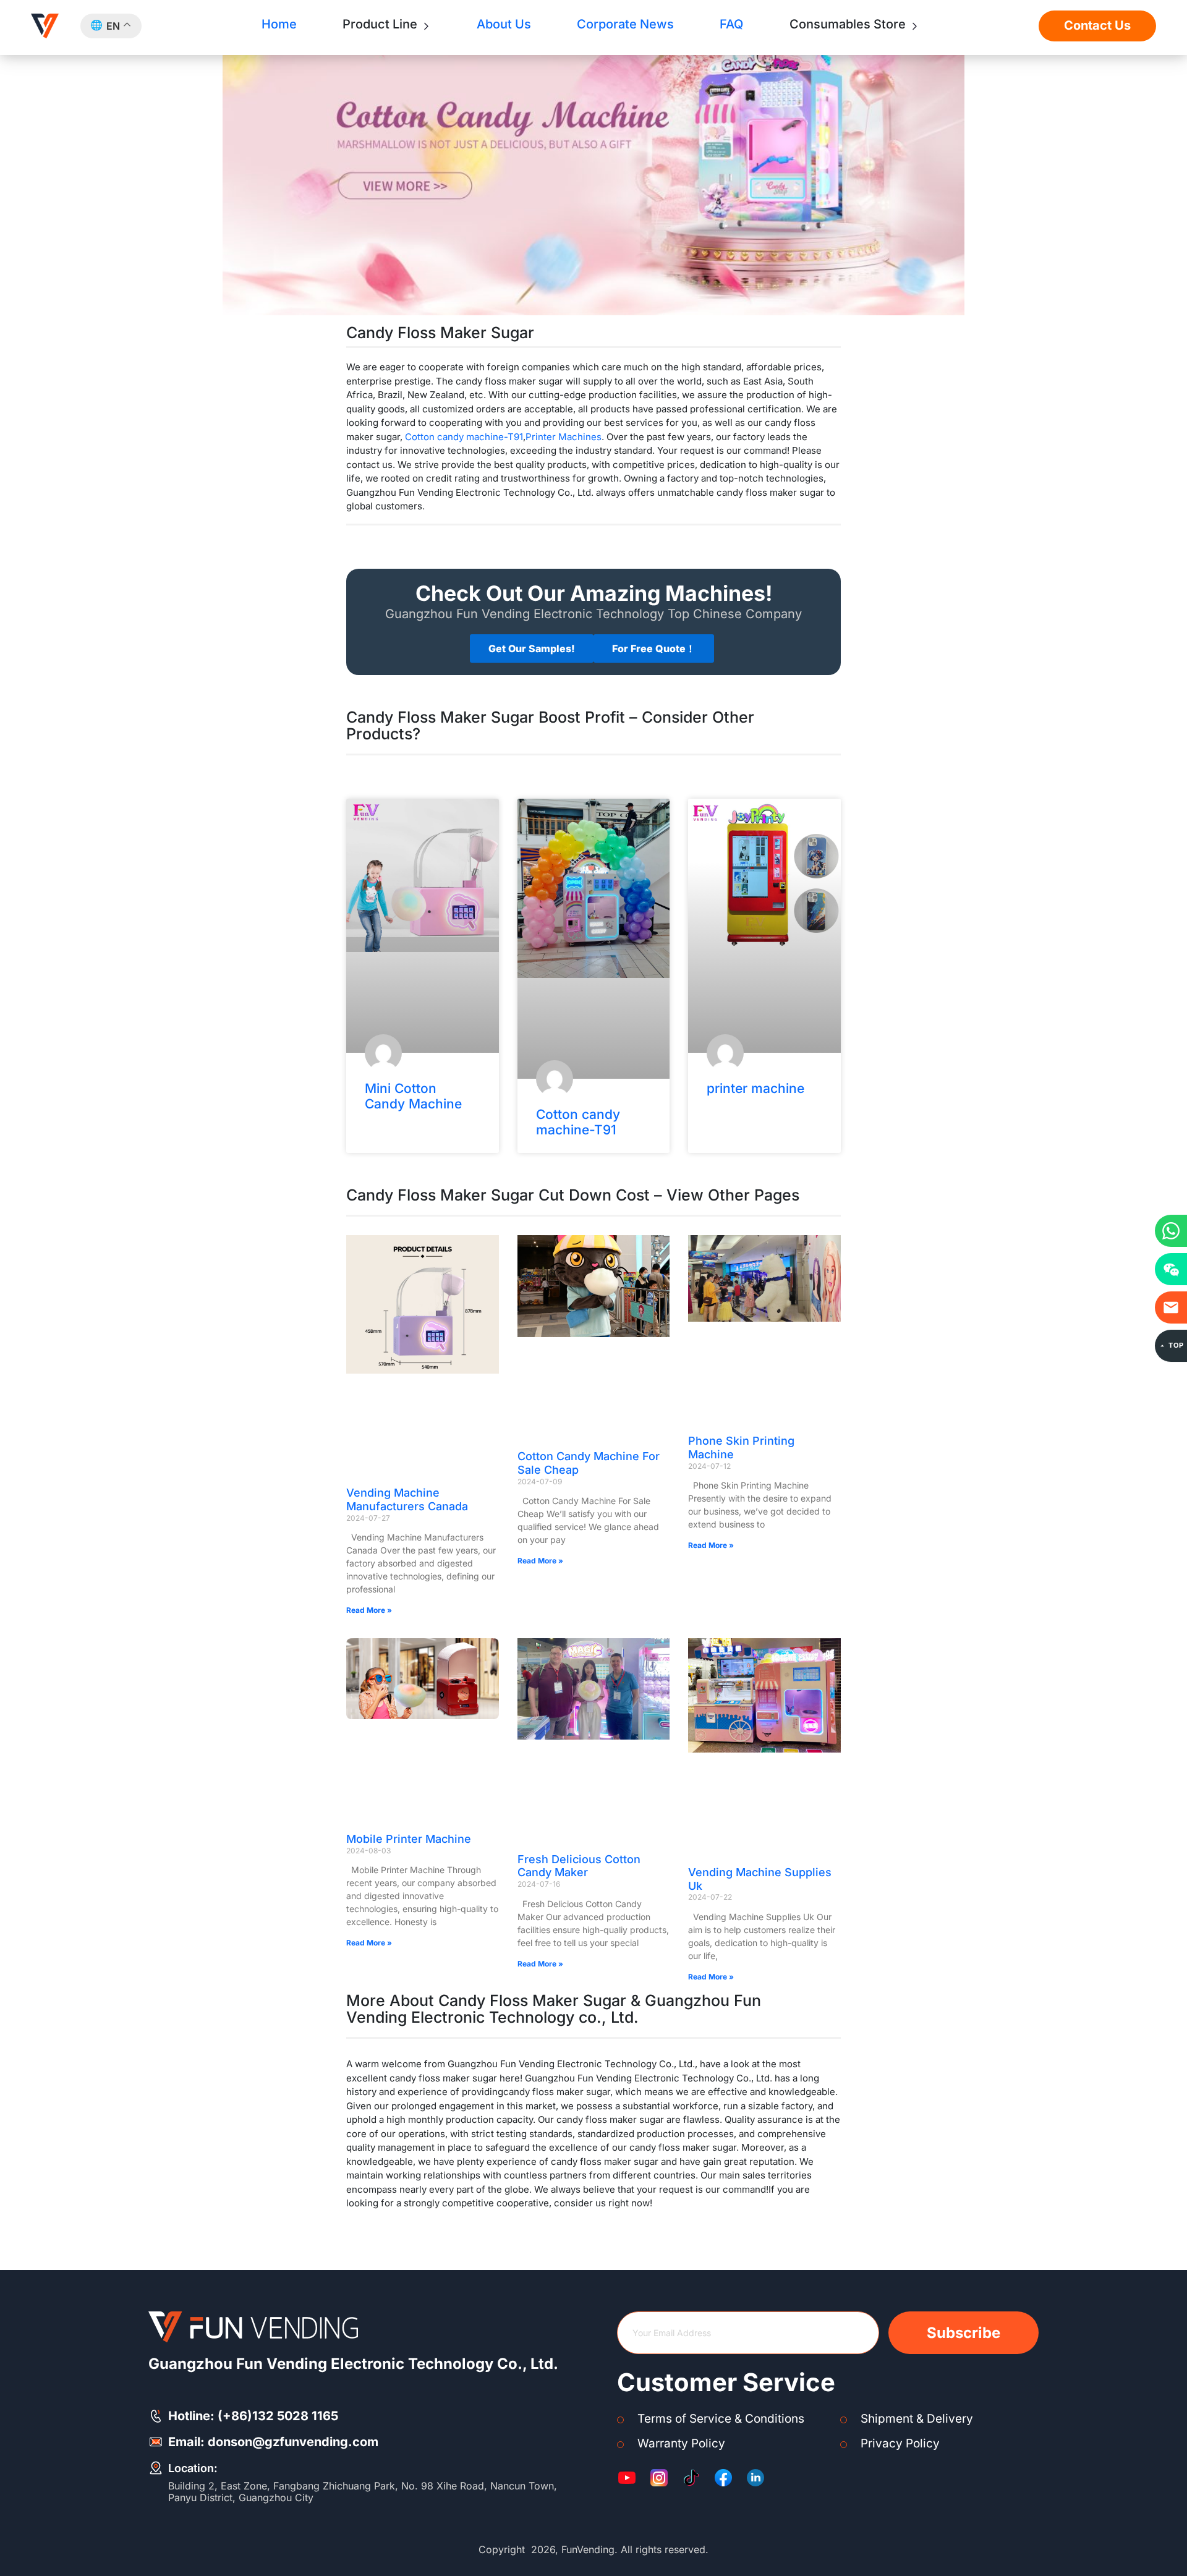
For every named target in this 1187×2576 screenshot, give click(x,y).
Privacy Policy (900, 2443)
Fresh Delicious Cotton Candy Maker (579, 1866)
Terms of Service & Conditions (721, 2419)
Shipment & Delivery (917, 2419)
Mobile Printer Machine (409, 1839)
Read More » (369, 1610)
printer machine (755, 1088)
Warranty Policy (681, 2443)
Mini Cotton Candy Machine (413, 1096)
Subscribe (964, 2333)
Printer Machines (564, 437)
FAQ (731, 24)
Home (279, 24)
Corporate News (625, 24)
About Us (504, 24)
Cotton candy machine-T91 (464, 437)
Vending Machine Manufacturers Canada (407, 1499)
